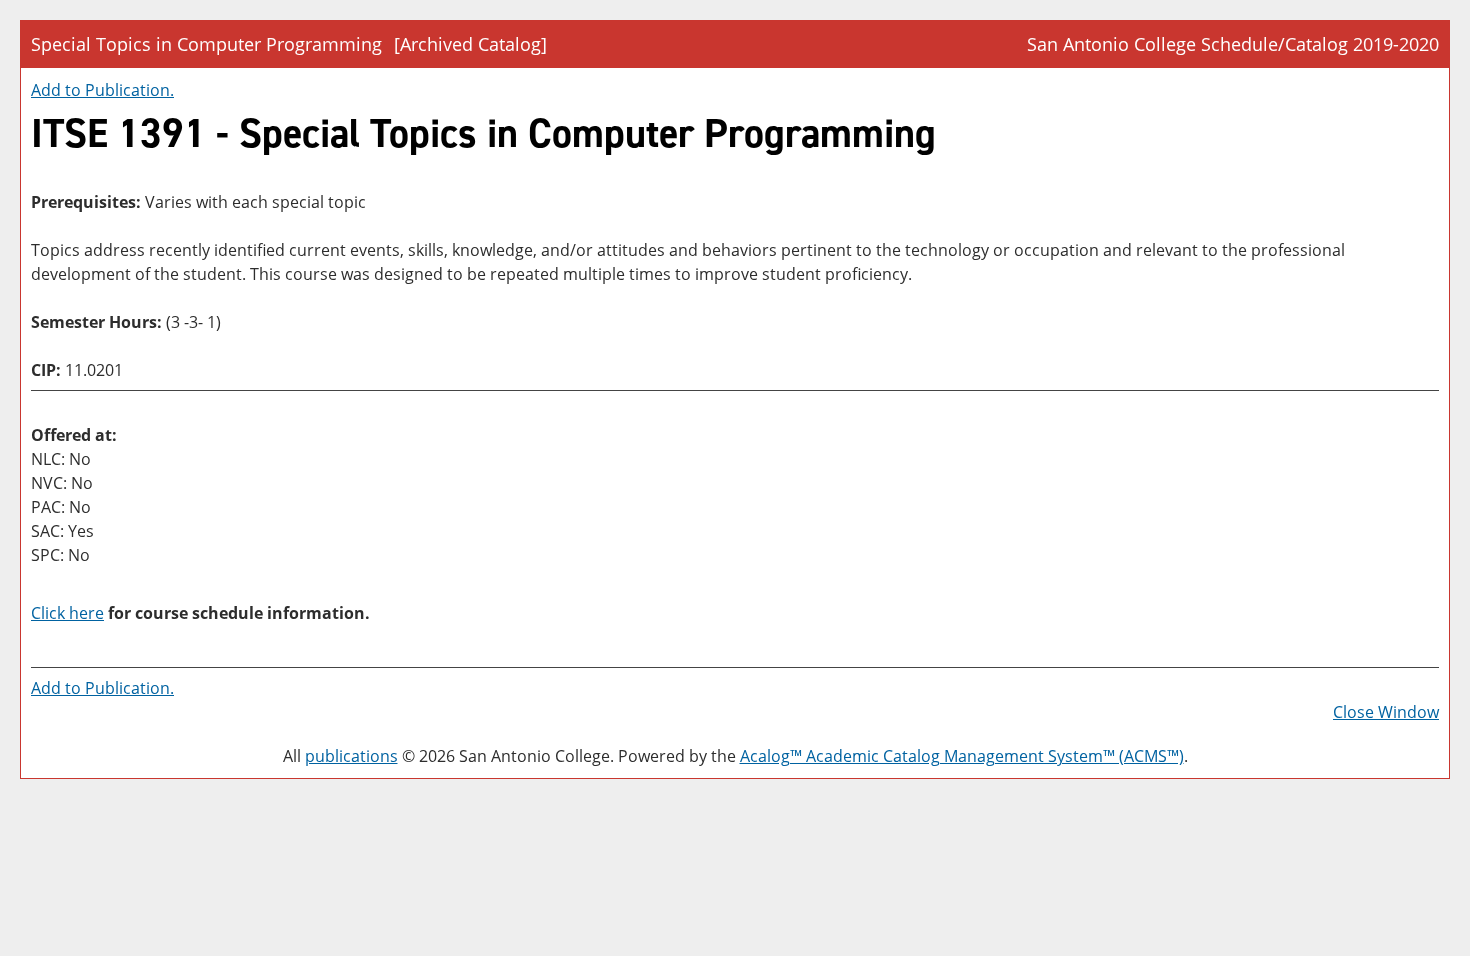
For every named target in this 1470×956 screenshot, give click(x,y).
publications (351, 756)
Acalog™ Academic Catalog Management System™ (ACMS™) (962, 756)
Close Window (1386, 712)
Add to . (102, 90)
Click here (67, 613)
